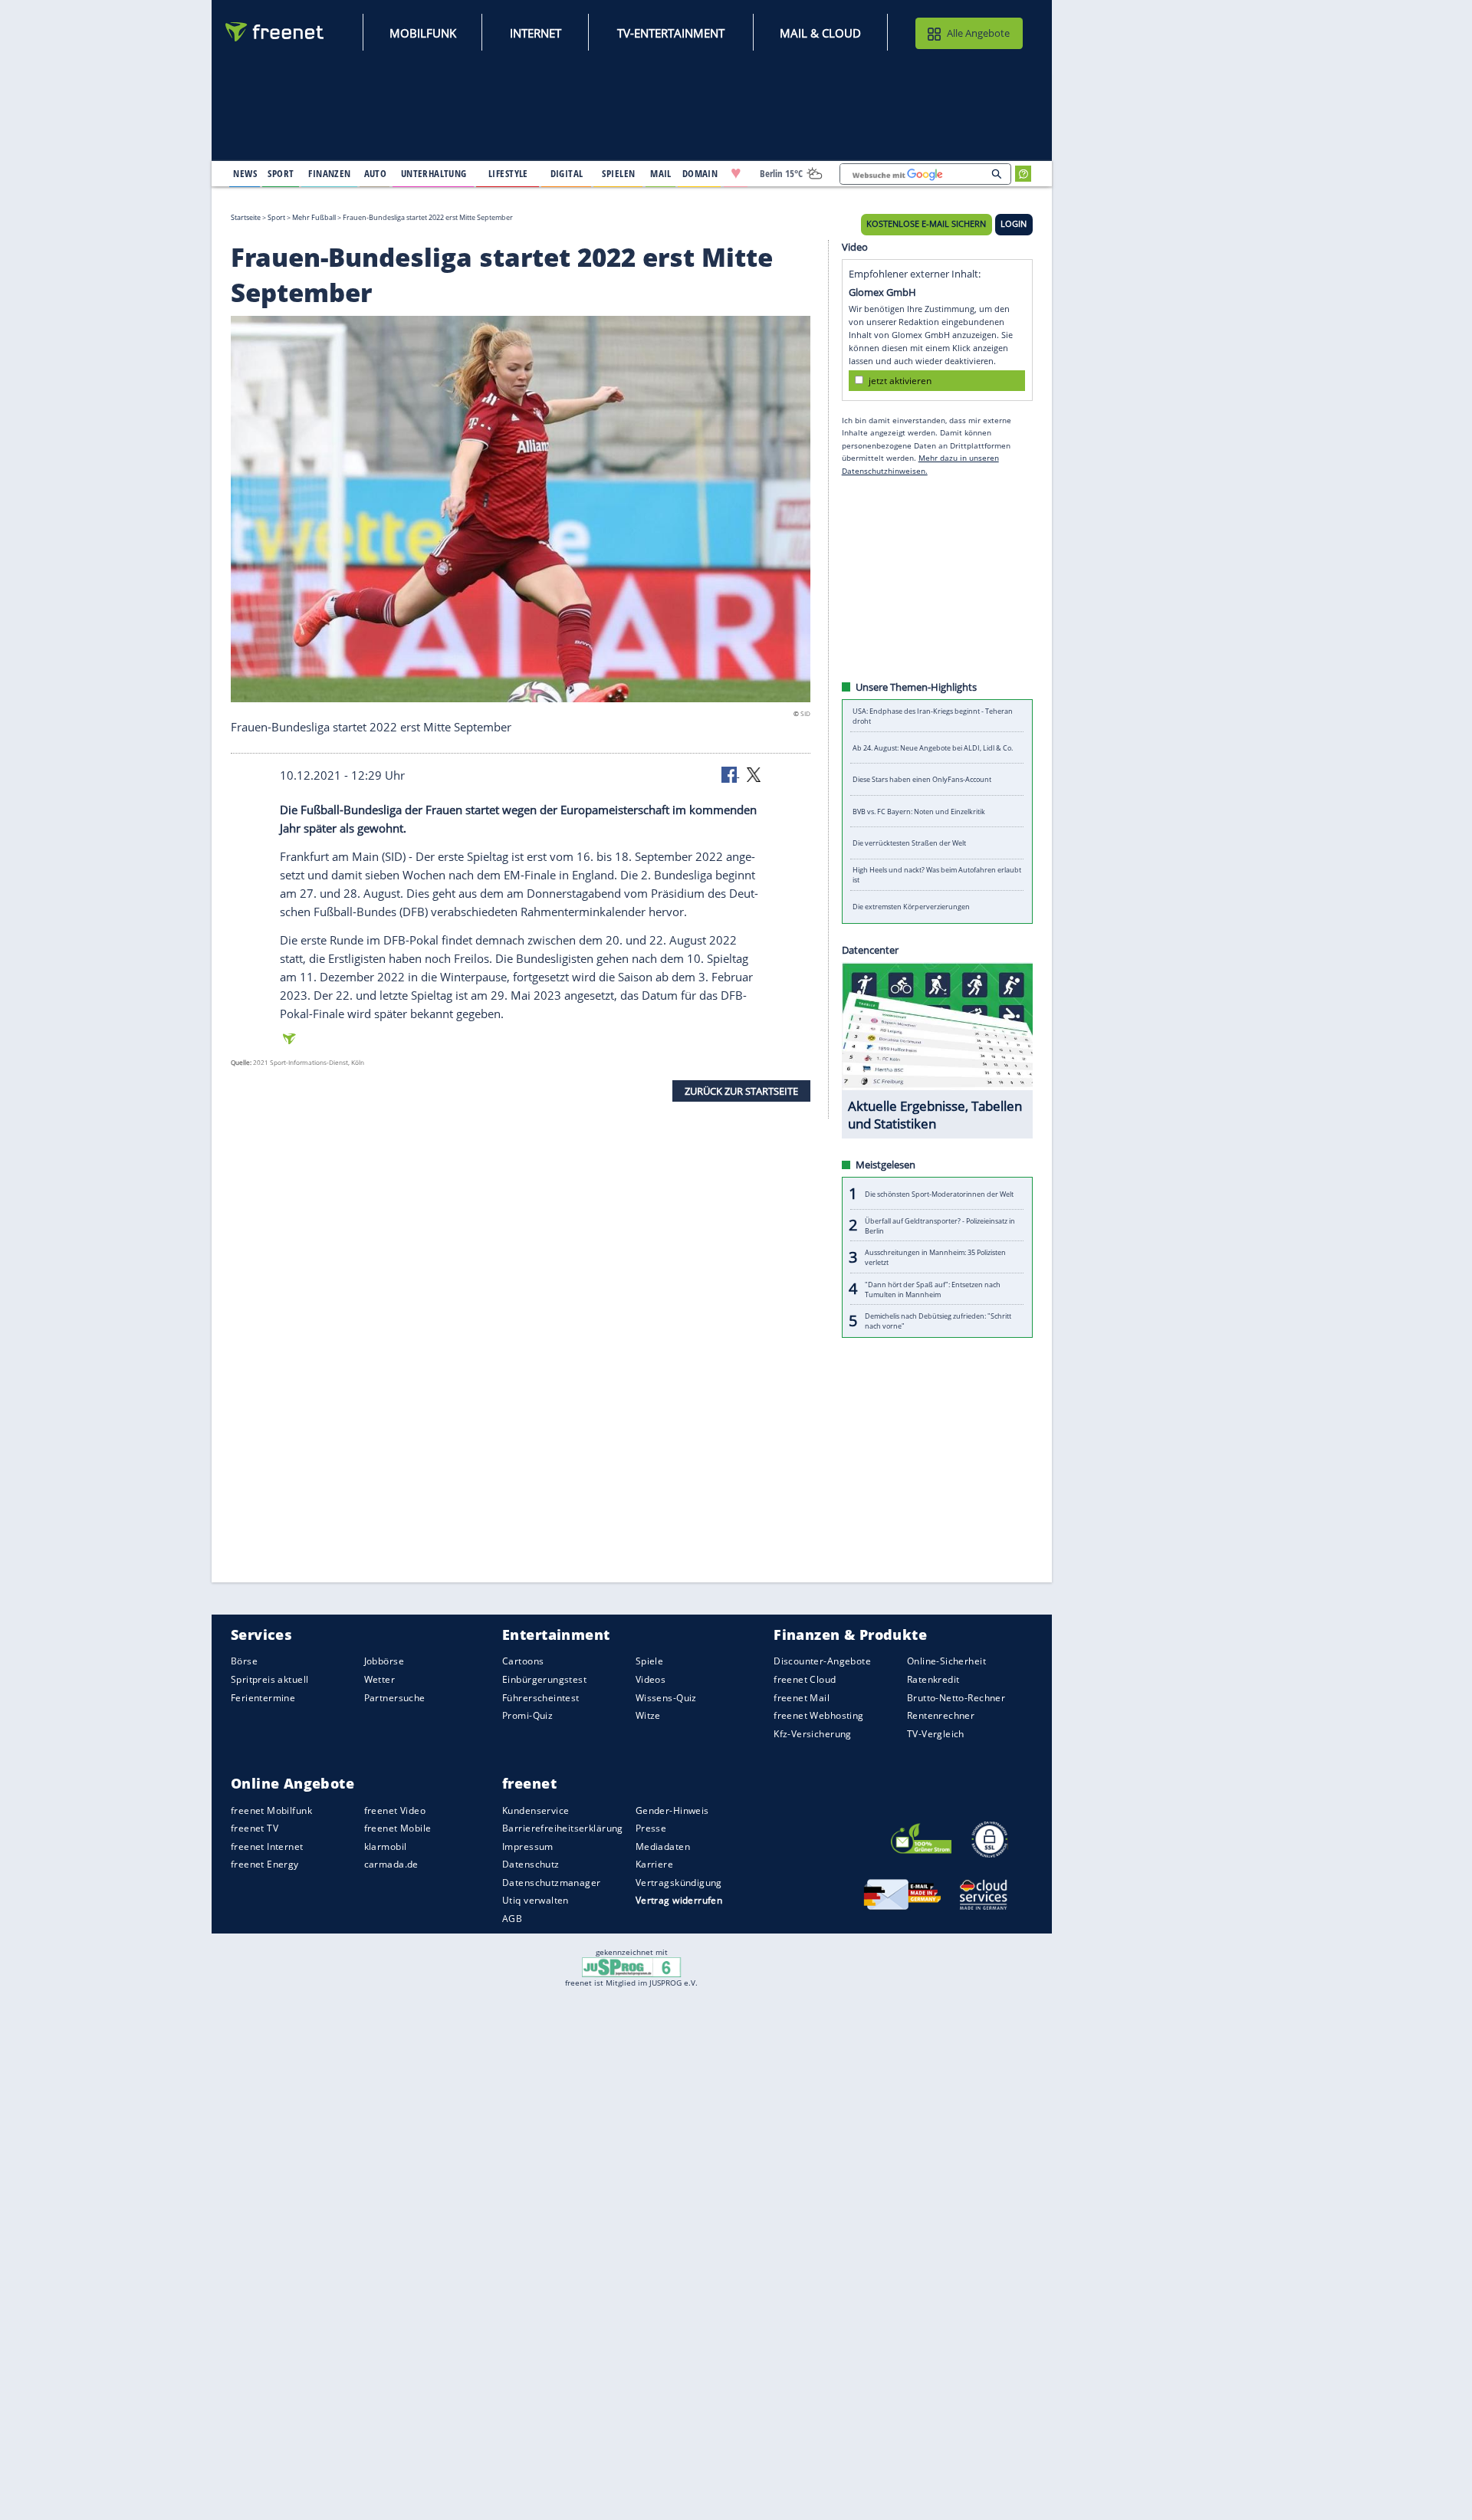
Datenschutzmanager (551, 1883)
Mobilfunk (423, 33)
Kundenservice (536, 1810)
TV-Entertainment (671, 33)
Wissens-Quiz (666, 1697)
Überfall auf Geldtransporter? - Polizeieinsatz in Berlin (940, 1225)
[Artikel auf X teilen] (754, 774)
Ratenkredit (933, 1679)
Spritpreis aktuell (269, 1679)
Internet (536, 33)
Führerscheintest (541, 1697)
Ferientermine (263, 1697)
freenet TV (255, 1828)
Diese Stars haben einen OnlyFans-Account (922, 779)
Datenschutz (531, 1864)
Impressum (528, 1846)
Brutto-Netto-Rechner (956, 1697)
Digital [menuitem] (567, 173)
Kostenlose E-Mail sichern (926, 224)
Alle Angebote (978, 33)
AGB (512, 1919)
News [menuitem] (245, 173)
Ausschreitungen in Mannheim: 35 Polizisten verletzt (935, 1257)
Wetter (380, 1679)
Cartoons (523, 1661)
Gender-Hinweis (672, 1810)
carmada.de (391, 1864)
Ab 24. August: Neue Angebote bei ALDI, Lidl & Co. (933, 748)
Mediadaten (663, 1846)
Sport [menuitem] (281, 173)
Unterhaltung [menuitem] (434, 173)
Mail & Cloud (820, 33)
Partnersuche (395, 1697)
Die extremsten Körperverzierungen (911, 907)
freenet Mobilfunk (271, 1810)
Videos (651, 1679)
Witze (648, 1715)
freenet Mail (802, 1697)
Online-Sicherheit (946, 1661)
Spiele (650, 1661)
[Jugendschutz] (631, 1966)
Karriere (654, 1864)
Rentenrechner (941, 1715)
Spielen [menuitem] (618, 173)
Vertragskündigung (679, 1883)
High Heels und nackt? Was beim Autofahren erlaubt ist (937, 875)
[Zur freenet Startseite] (275, 32)
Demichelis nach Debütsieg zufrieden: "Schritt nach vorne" (938, 1321)
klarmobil (386, 1846)
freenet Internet (267, 1846)
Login (1014, 224)
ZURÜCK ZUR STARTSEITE (741, 1090)
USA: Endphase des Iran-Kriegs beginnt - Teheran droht (933, 716)
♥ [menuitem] (736, 173)
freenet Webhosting (818, 1715)
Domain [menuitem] (700, 173)
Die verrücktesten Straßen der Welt (909, 843)
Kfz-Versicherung (813, 1733)
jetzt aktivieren (900, 380)
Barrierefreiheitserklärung (563, 1828)
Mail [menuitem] (661, 173)
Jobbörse (384, 1661)
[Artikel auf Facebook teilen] (731, 774)
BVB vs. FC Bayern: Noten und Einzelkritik (919, 812)
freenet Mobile (398, 1828)
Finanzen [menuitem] (329, 173)
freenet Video (395, 1810)
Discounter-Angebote (822, 1661)
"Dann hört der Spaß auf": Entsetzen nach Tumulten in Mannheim (933, 1289)
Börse (244, 1661)
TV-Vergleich (936, 1733)
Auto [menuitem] (376, 173)
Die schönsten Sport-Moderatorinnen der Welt (939, 1193)
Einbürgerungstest (544, 1679)
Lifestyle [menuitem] (508, 173)
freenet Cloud (805, 1679)
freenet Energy (265, 1864)
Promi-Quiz (527, 1715)
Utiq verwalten (536, 1900)
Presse (651, 1828)
